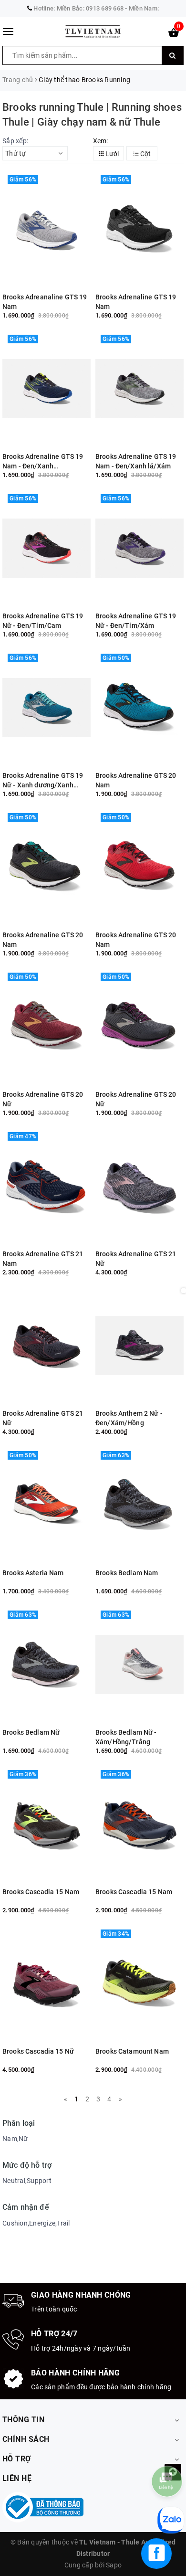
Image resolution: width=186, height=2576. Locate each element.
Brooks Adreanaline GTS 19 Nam (45, 302)
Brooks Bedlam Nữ (31, 1732)
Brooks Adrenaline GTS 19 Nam (136, 302)
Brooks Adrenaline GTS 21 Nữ (136, 1259)
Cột (145, 154)
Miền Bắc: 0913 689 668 (90, 8)
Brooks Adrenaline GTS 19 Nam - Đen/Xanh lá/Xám (136, 461)
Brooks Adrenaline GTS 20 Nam (136, 780)
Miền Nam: (144, 8)
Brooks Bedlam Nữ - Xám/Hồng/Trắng (126, 1737)
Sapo (114, 2565)
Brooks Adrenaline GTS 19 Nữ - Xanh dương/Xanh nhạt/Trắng (43, 780)
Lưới (111, 154)
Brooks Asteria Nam (33, 1573)
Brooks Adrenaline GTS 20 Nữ (43, 1099)
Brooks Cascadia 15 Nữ (38, 2051)
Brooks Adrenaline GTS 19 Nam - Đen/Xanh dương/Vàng (43, 461)
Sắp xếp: (15, 141)
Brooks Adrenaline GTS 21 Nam (43, 1259)
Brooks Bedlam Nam (127, 1573)
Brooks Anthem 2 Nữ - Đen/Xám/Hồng (129, 1418)
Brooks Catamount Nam (132, 2051)
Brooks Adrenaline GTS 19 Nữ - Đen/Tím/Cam (43, 621)
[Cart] (174, 34)
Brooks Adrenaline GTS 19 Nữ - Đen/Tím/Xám (136, 621)
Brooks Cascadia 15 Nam (41, 1892)
